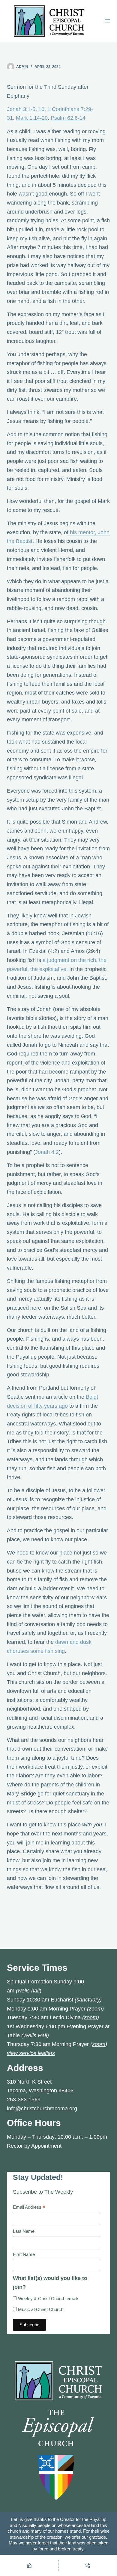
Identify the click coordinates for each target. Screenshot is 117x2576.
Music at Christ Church (40, 2309)
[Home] (29, 2565)
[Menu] (107, 21)
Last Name (24, 2231)
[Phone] (88, 2565)
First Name (24, 2254)
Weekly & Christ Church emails (48, 2299)
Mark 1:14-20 (32, 118)
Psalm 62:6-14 (68, 118)
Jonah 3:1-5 (21, 109)
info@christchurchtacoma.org (42, 2109)
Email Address (29, 2208)
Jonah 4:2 (47, 1152)
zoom (95, 2009)
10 (41, 109)
